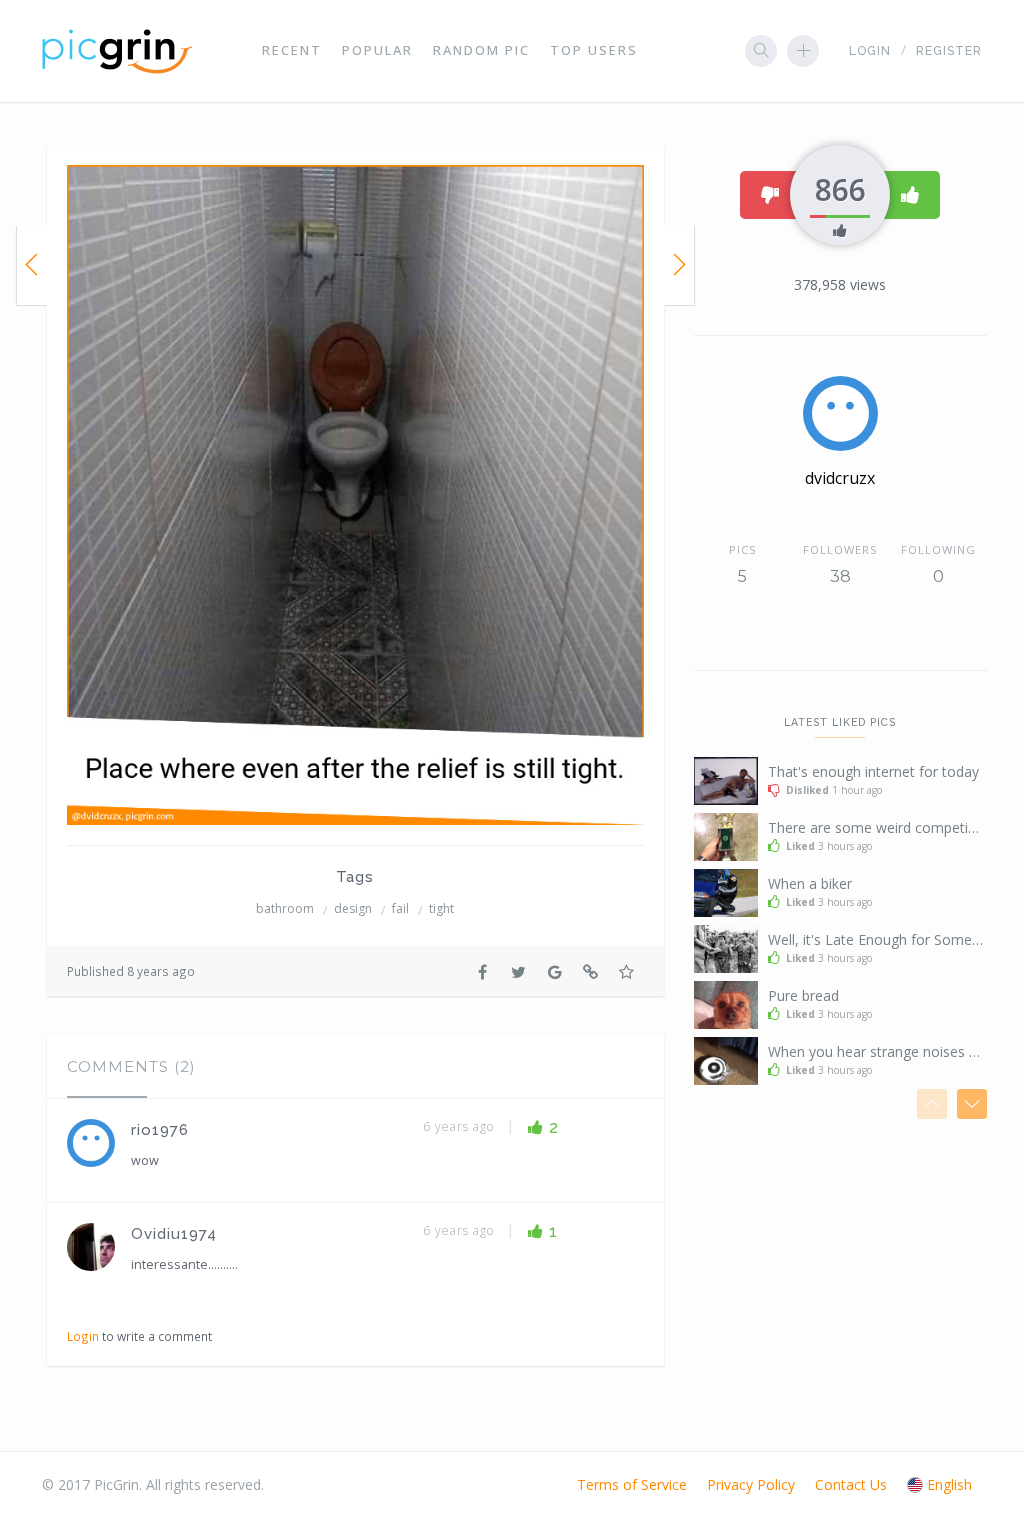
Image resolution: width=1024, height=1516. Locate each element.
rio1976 (160, 1130)
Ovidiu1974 (174, 1234)
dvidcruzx (840, 478)
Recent (292, 50)
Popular (377, 50)
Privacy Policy (751, 1484)
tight (441, 908)
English (949, 1484)
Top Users (594, 50)
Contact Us (851, 1484)
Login (870, 51)
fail (400, 908)
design (353, 908)
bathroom (285, 908)
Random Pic (481, 50)
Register (949, 51)
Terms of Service (632, 1484)
